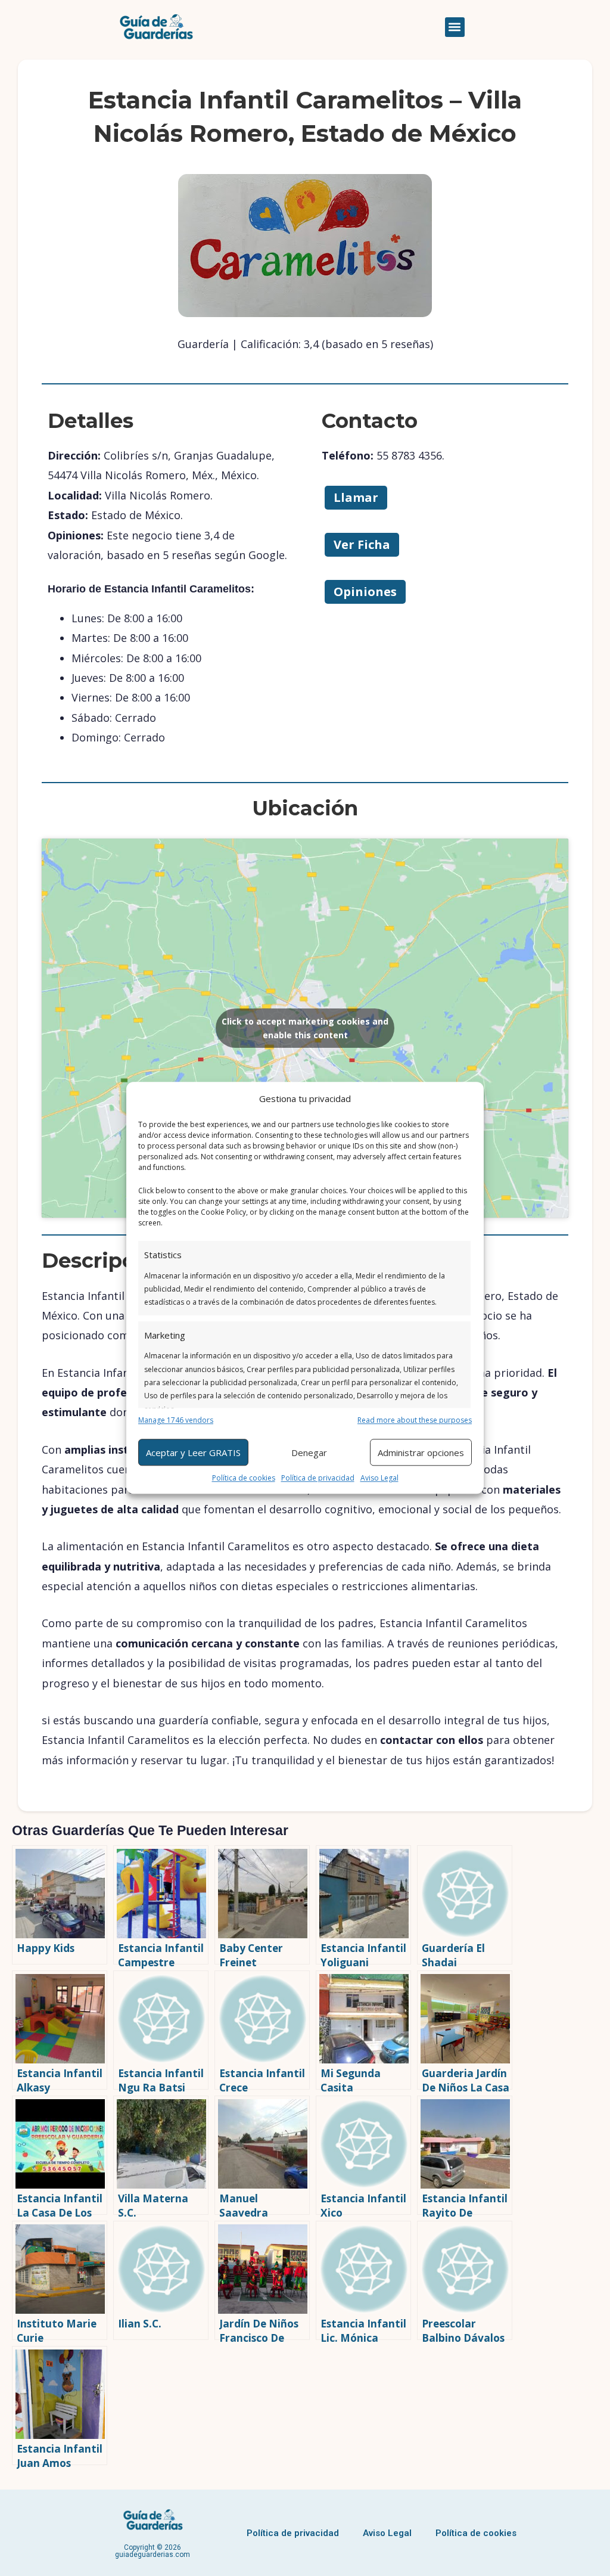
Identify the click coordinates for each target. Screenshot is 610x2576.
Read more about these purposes (415, 1420)
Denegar (309, 1453)
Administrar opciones (421, 1453)
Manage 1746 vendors (176, 1420)
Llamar (356, 497)
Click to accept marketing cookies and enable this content (305, 1028)
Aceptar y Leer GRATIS (193, 1453)
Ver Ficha (362, 544)
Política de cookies (244, 1478)
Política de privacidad (318, 1478)
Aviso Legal (379, 1478)
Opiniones (365, 592)
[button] (455, 27)
